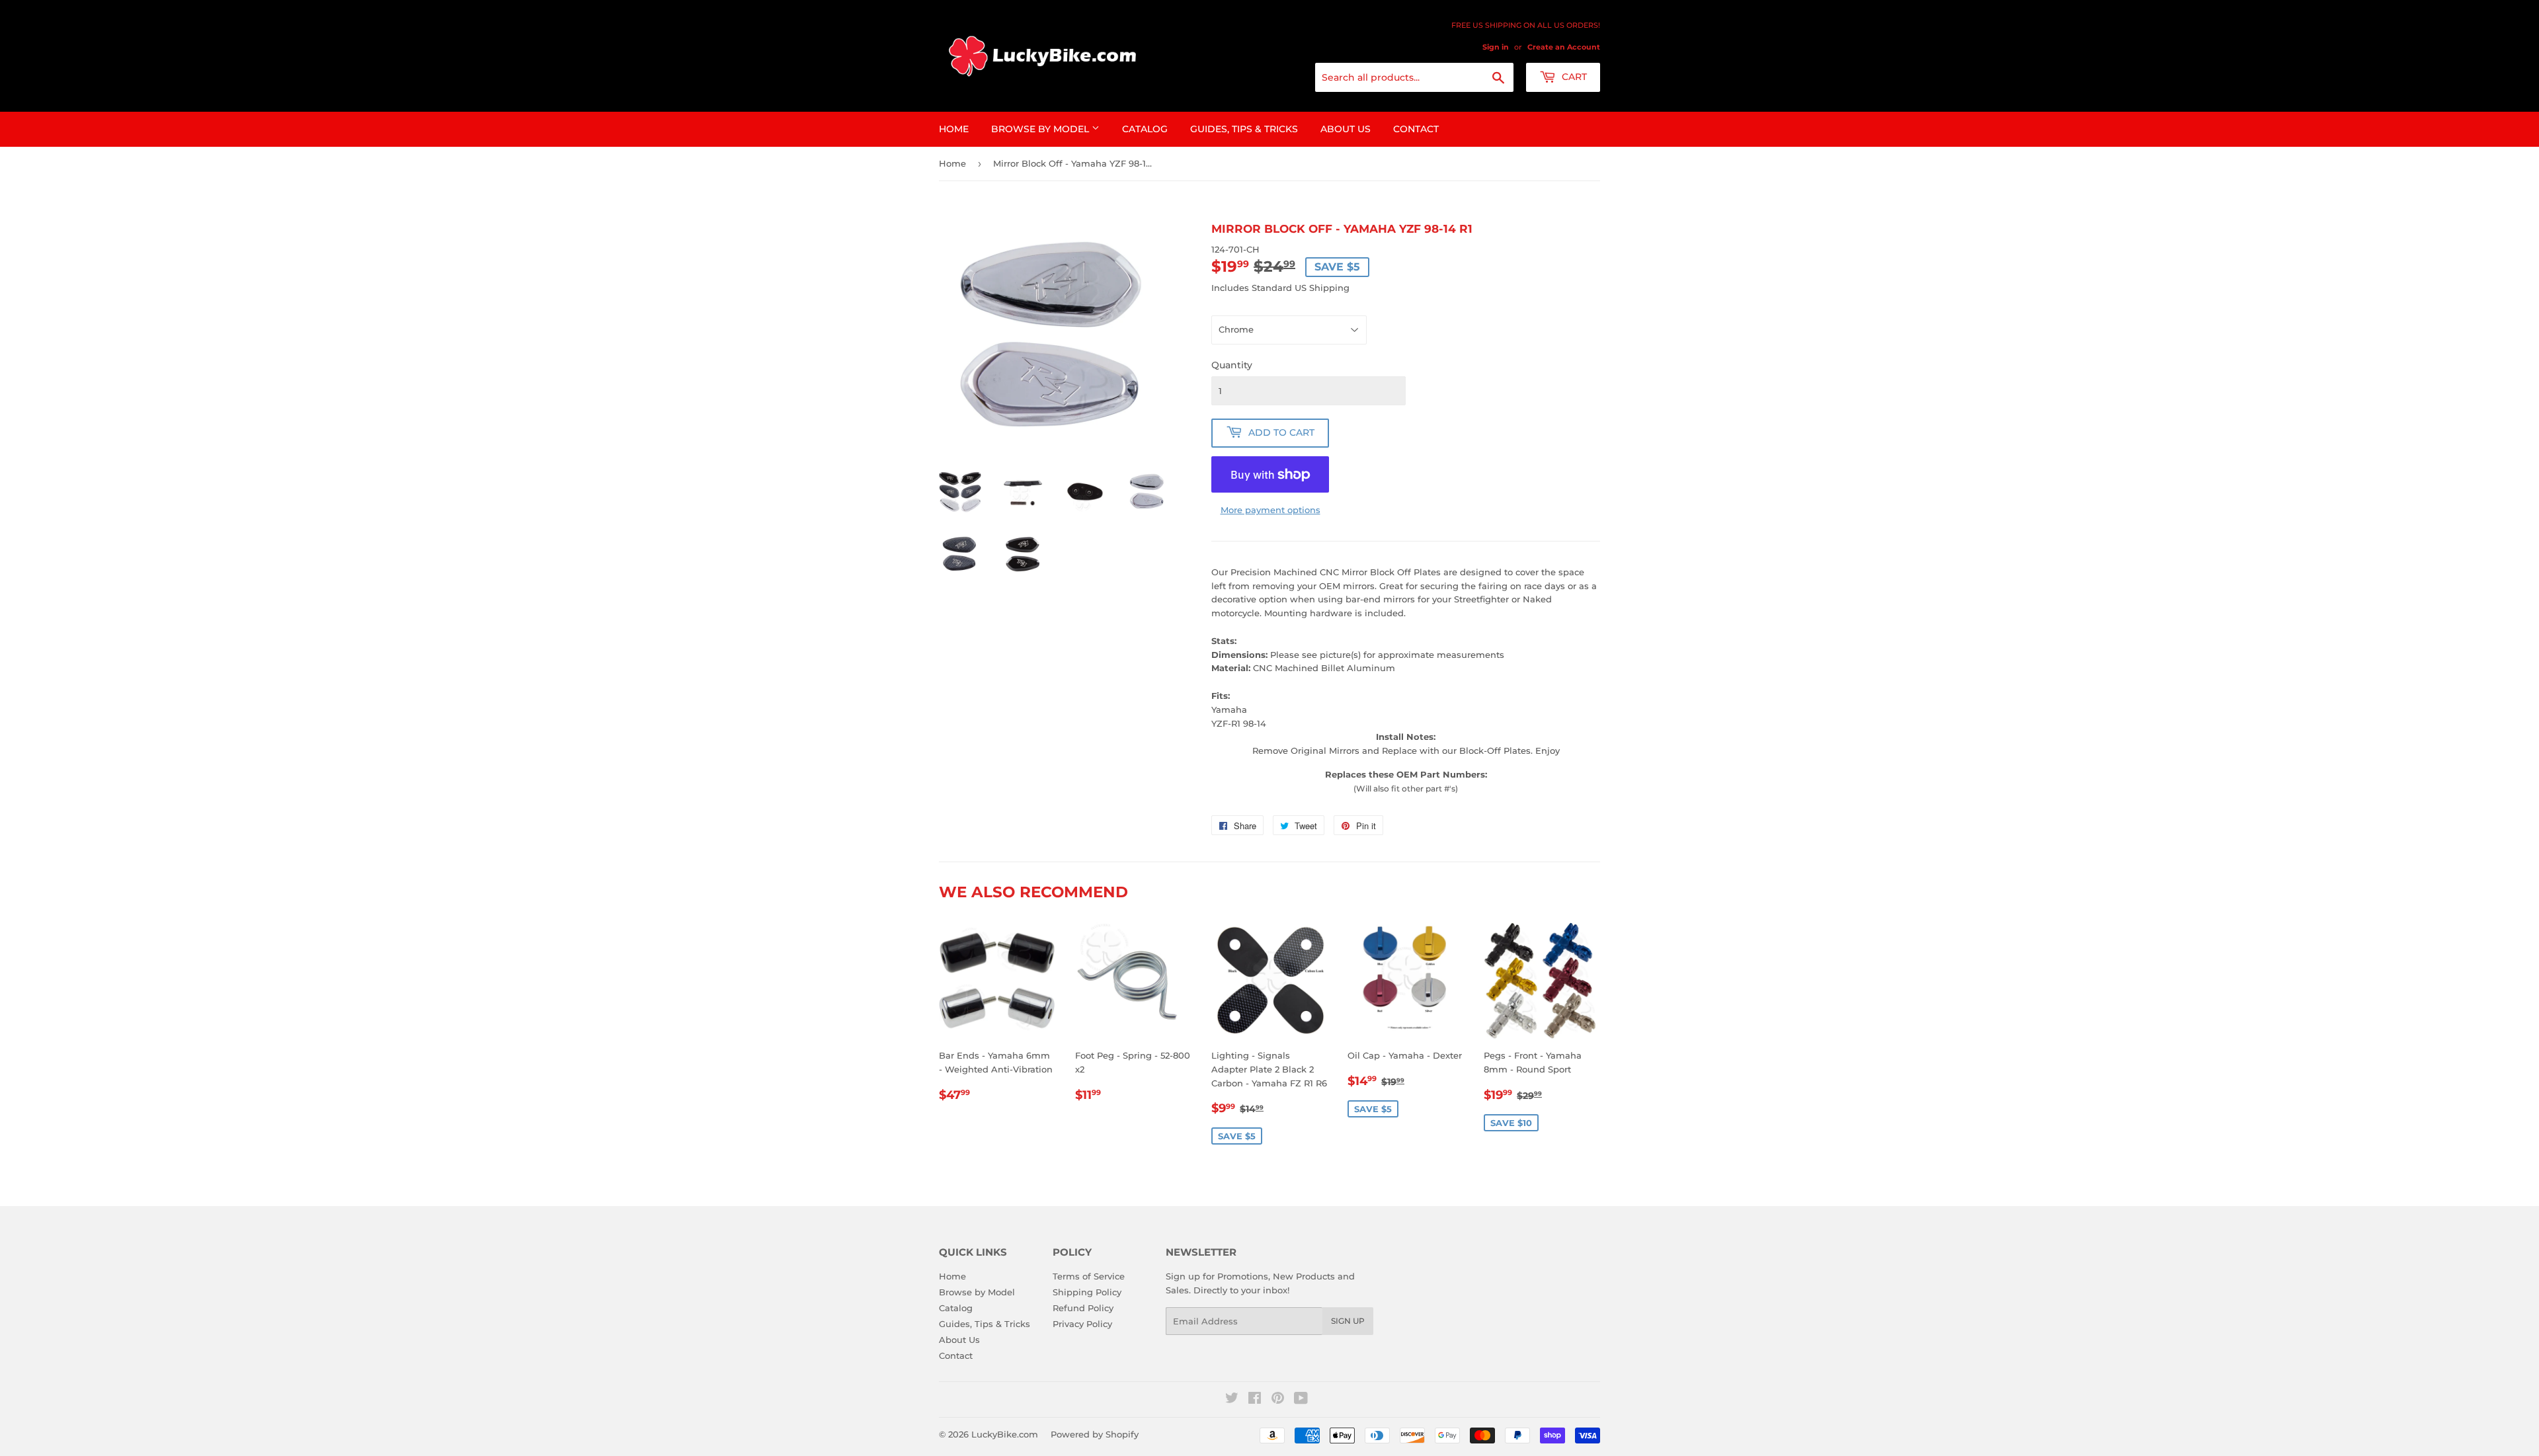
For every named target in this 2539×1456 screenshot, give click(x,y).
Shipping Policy (1087, 1292)
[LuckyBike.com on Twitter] (1232, 1400)
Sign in (1496, 47)
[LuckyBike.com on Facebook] (1255, 1400)
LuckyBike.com (1005, 1434)
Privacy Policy (1082, 1324)
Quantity (1232, 365)
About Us (1346, 129)
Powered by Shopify (1095, 1434)
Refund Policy (1083, 1308)
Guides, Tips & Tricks (1244, 129)
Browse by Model (1041, 129)
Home (954, 129)
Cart (1573, 77)
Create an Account (1564, 47)
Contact (1416, 129)
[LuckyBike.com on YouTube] (1301, 1400)
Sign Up (1348, 1321)
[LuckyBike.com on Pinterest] (1278, 1400)
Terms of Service (1089, 1276)
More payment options (1270, 510)
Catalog (1145, 129)
